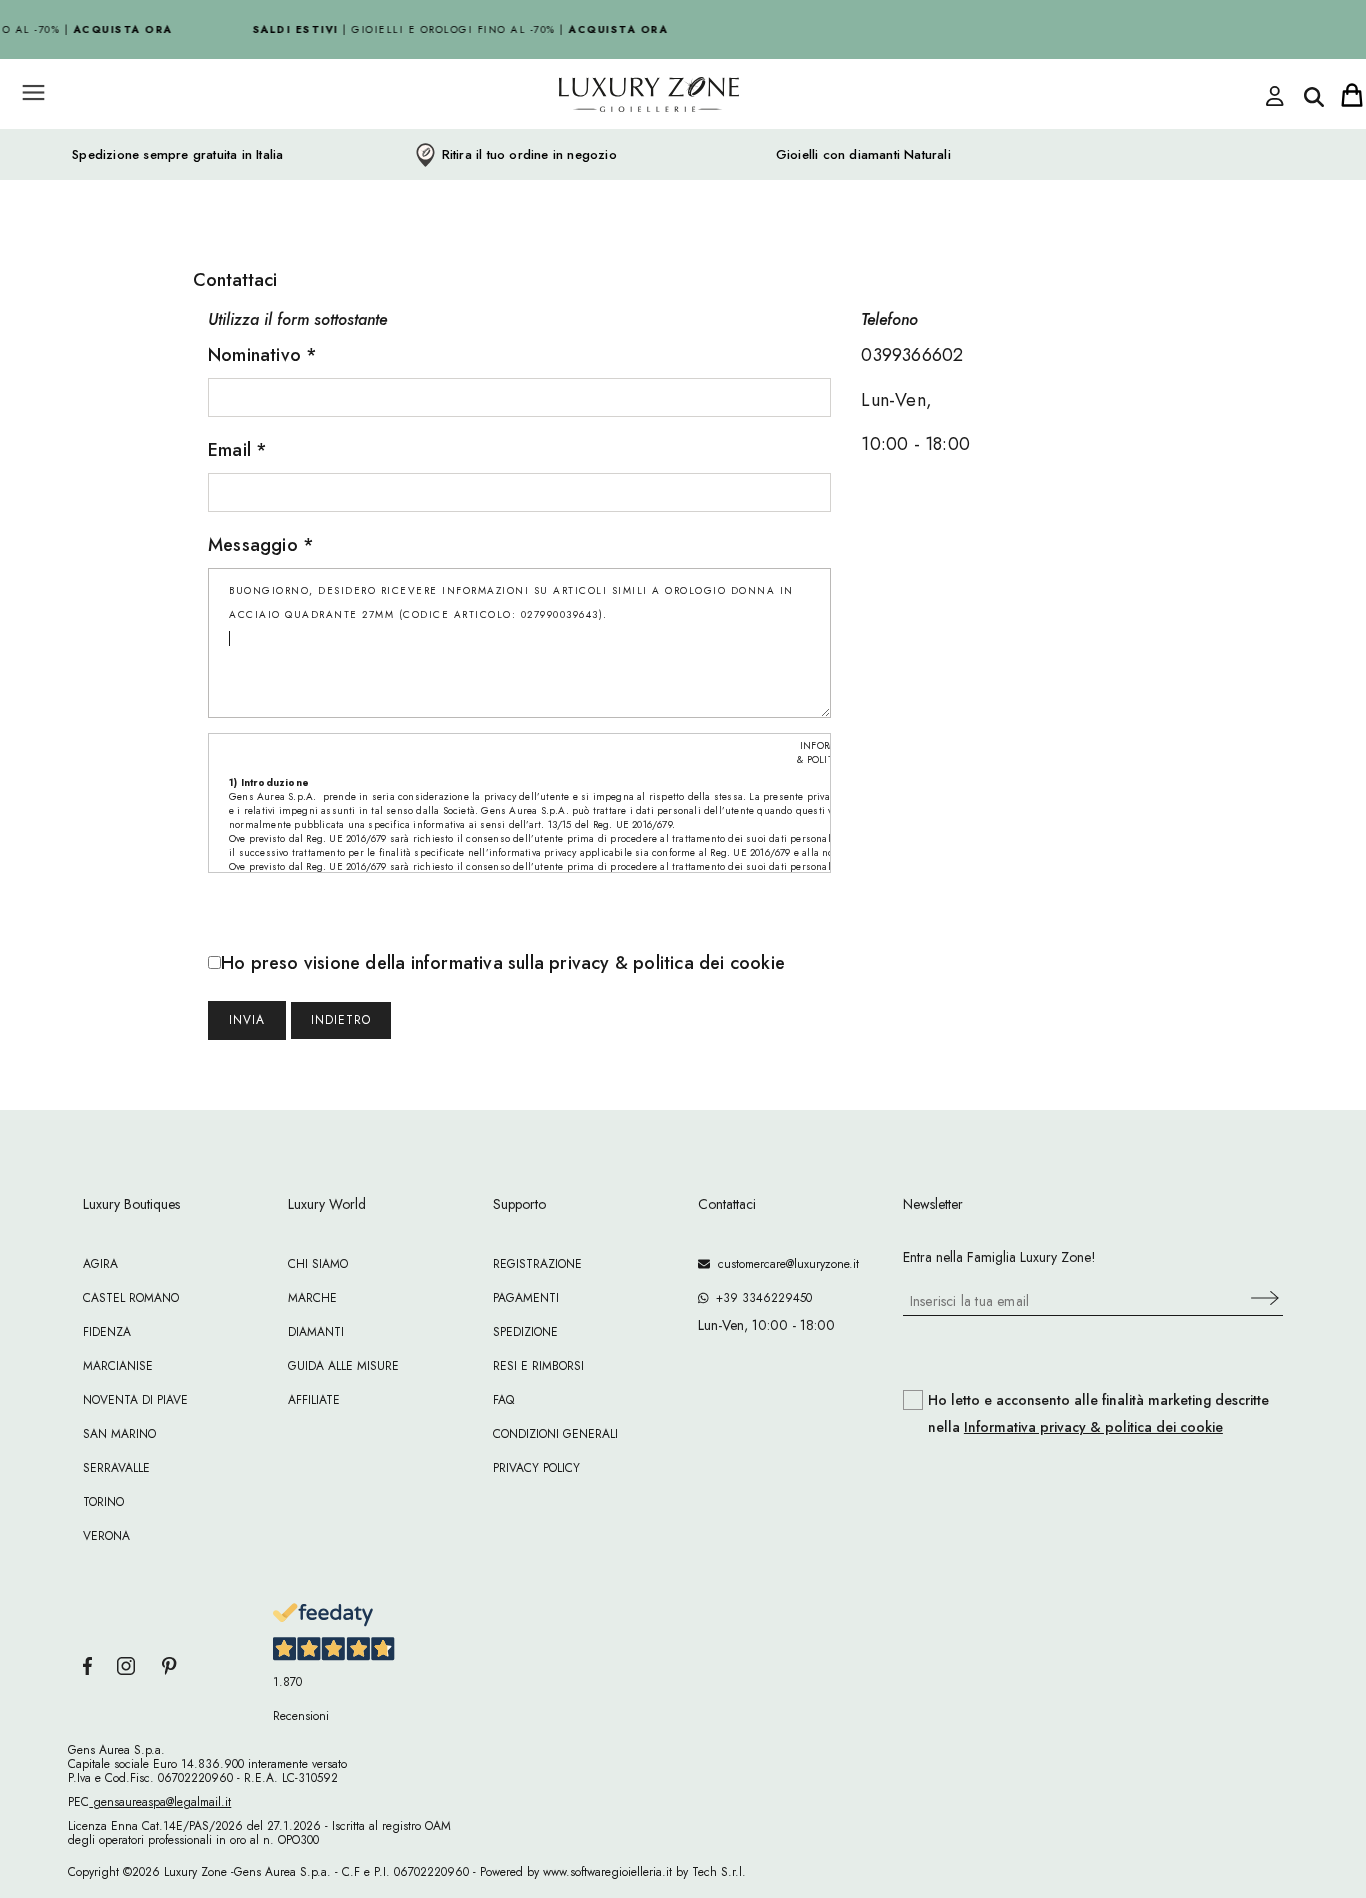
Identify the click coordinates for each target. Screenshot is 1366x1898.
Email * (237, 450)
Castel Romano (131, 1298)
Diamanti (316, 1332)
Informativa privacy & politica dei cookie (1093, 1427)
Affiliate (314, 1400)
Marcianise (118, 1366)
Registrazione (537, 1264)
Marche (312, 1298)
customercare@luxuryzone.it (784, 1264)
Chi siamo (318, 1264)
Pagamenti (526, 1298)
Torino (103, 1502)
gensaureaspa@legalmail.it (160, 1802)
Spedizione (525, 1332)
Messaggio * (261, 545)
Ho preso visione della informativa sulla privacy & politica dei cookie (503, 963)
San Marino (119, 1434)
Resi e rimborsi (538, 1366)
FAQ (503, 1400)
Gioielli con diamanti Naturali (863, 155)
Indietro (341, 1020)
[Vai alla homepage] (573, 139)
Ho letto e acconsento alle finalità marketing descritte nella (1098, 1414)
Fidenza (107, 1332)
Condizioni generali (555, 1434)
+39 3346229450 (760, 1298)
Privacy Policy (536, 1468)
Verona (106, 1536)
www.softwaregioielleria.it (607, 1872)
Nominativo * (262, 355)
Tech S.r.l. (719, 1872)
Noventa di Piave (135, 1400)
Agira (100, 1264)
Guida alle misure (343, 1366)
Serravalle (116, 1468)
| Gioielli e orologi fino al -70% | (453, 29)
